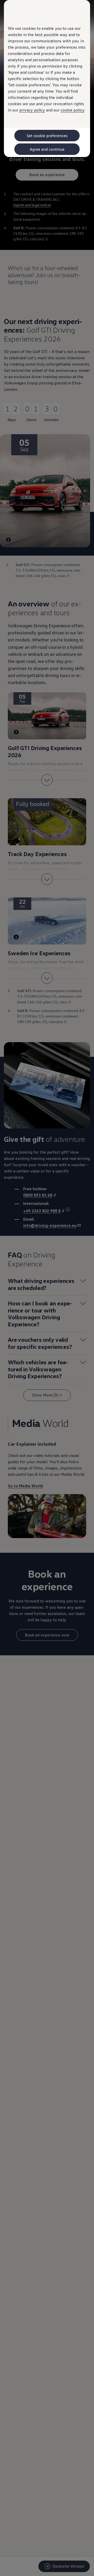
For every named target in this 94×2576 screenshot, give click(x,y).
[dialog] (47, 1288)
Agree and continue (47, 149)
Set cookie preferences (47, 136)
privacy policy (32, 110)
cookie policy (72, 110)
